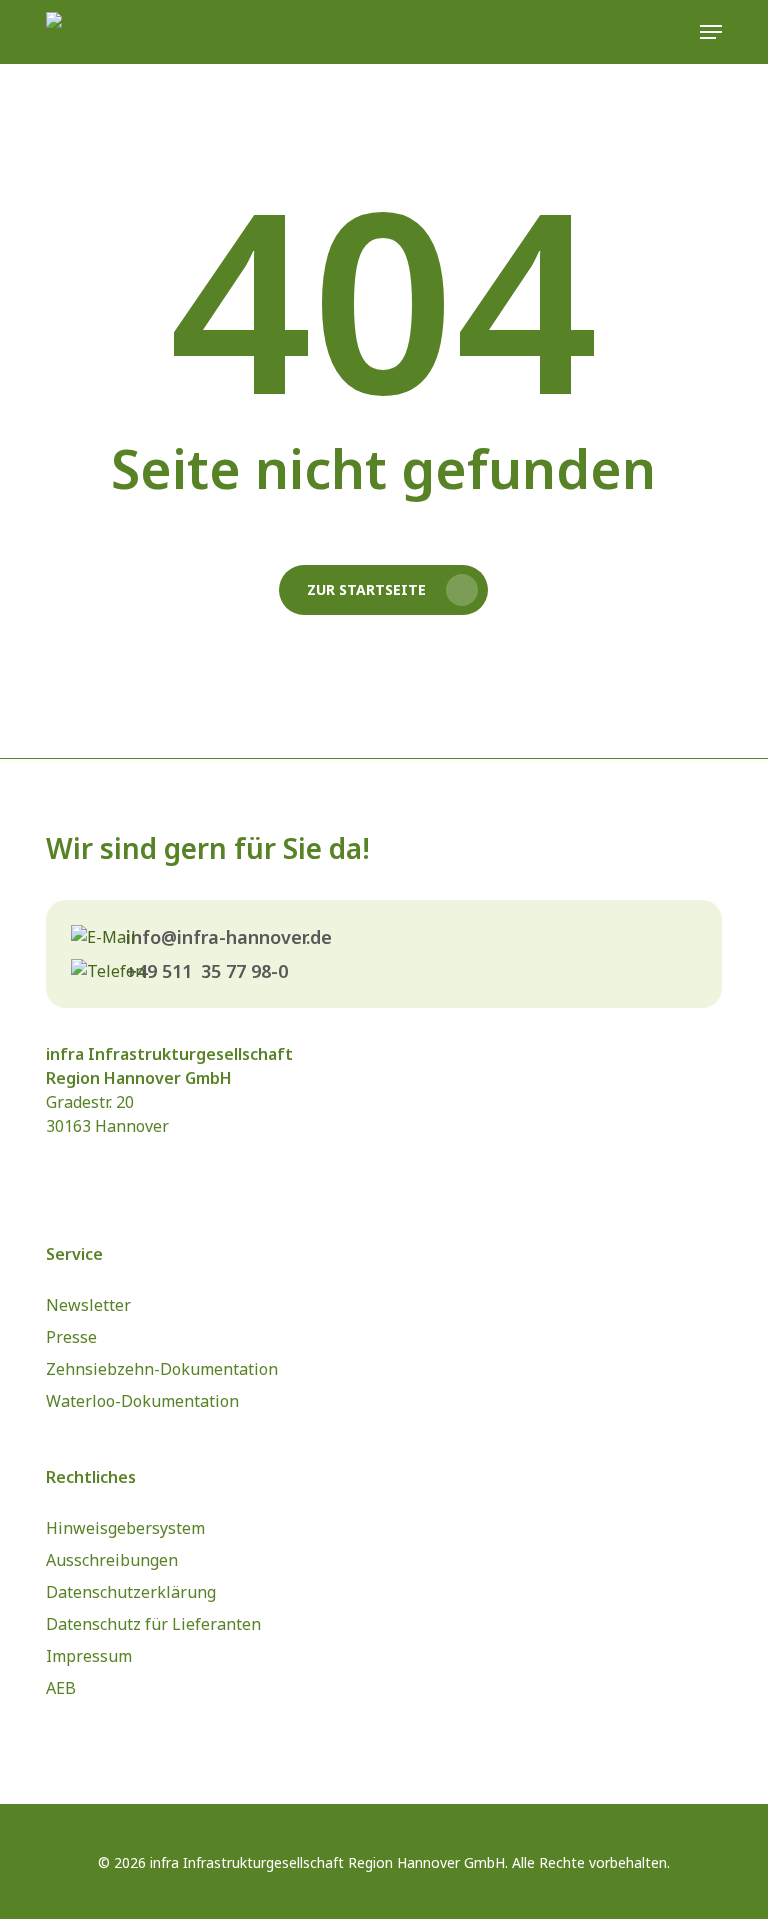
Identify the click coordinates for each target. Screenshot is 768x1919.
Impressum (89, 1656)
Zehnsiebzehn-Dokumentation (162, 1369)
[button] (711, 32)
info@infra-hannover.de (229, 937)
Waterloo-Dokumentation (142, 1401)
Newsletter (88, 1305)
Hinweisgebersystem (125, 1528)
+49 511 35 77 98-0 (207, 971)
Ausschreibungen (112, 1560)
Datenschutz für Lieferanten (153, 1624)
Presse (71, 1337)
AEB (61, 1688)
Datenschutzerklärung (131, 1592)
